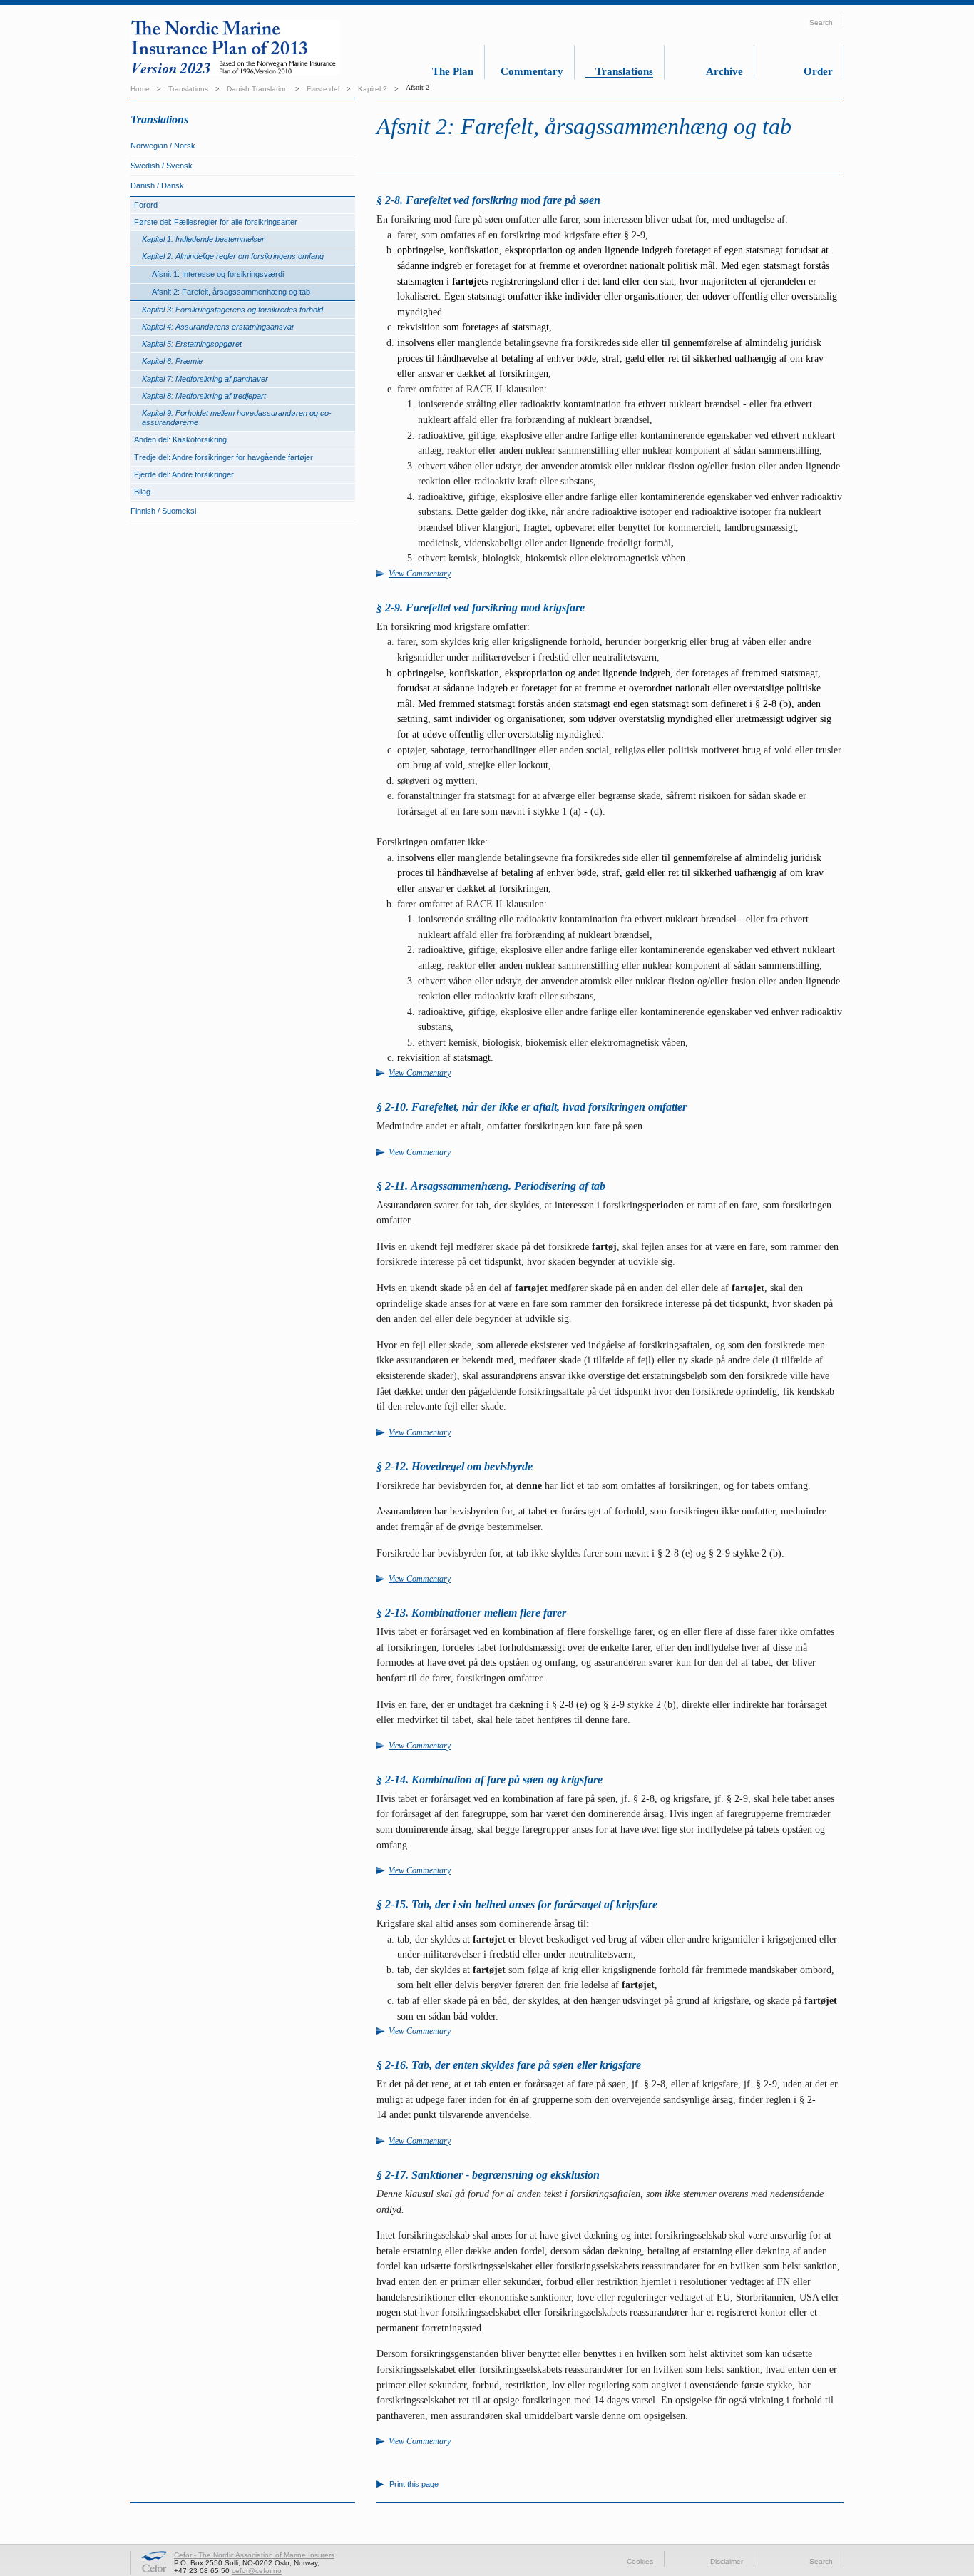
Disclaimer (727, 2561)
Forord (146, 205)
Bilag (142, 492)
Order (818, 71)
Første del (323, 89)
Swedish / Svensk (162, 166)
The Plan (453, 71)
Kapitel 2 (373, 89)
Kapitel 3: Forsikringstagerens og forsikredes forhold (232, 310)
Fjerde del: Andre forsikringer (184, 474)
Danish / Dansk (157, 185)
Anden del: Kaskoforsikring (180, 439)
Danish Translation (257, 89)
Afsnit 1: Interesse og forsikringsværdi (218, 274)
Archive (724, 71)
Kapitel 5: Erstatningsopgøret (192, 344)
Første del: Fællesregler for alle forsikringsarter (216, 222)
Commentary (532, 71)
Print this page (414, 2484)
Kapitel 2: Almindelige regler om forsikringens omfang (233, 256)
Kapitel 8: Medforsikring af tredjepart (204, 396)
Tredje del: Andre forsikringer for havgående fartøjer (224, 457)
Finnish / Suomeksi (163, 511)
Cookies (640, 2561)
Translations (624, 71)
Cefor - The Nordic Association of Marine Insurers (254, 2555)
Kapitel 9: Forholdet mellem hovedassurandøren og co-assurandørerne (237, 418)
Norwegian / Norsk (163, 146)
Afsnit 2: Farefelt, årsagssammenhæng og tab (231, 292)
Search (821, 2561)
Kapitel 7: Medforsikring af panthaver (205, 379)
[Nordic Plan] (247, 50)
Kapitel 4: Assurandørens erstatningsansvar (218, 327)
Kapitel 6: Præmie (172, 361)
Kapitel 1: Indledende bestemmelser (203, 239)
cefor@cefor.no (257, 2571)
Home (140, 89)
